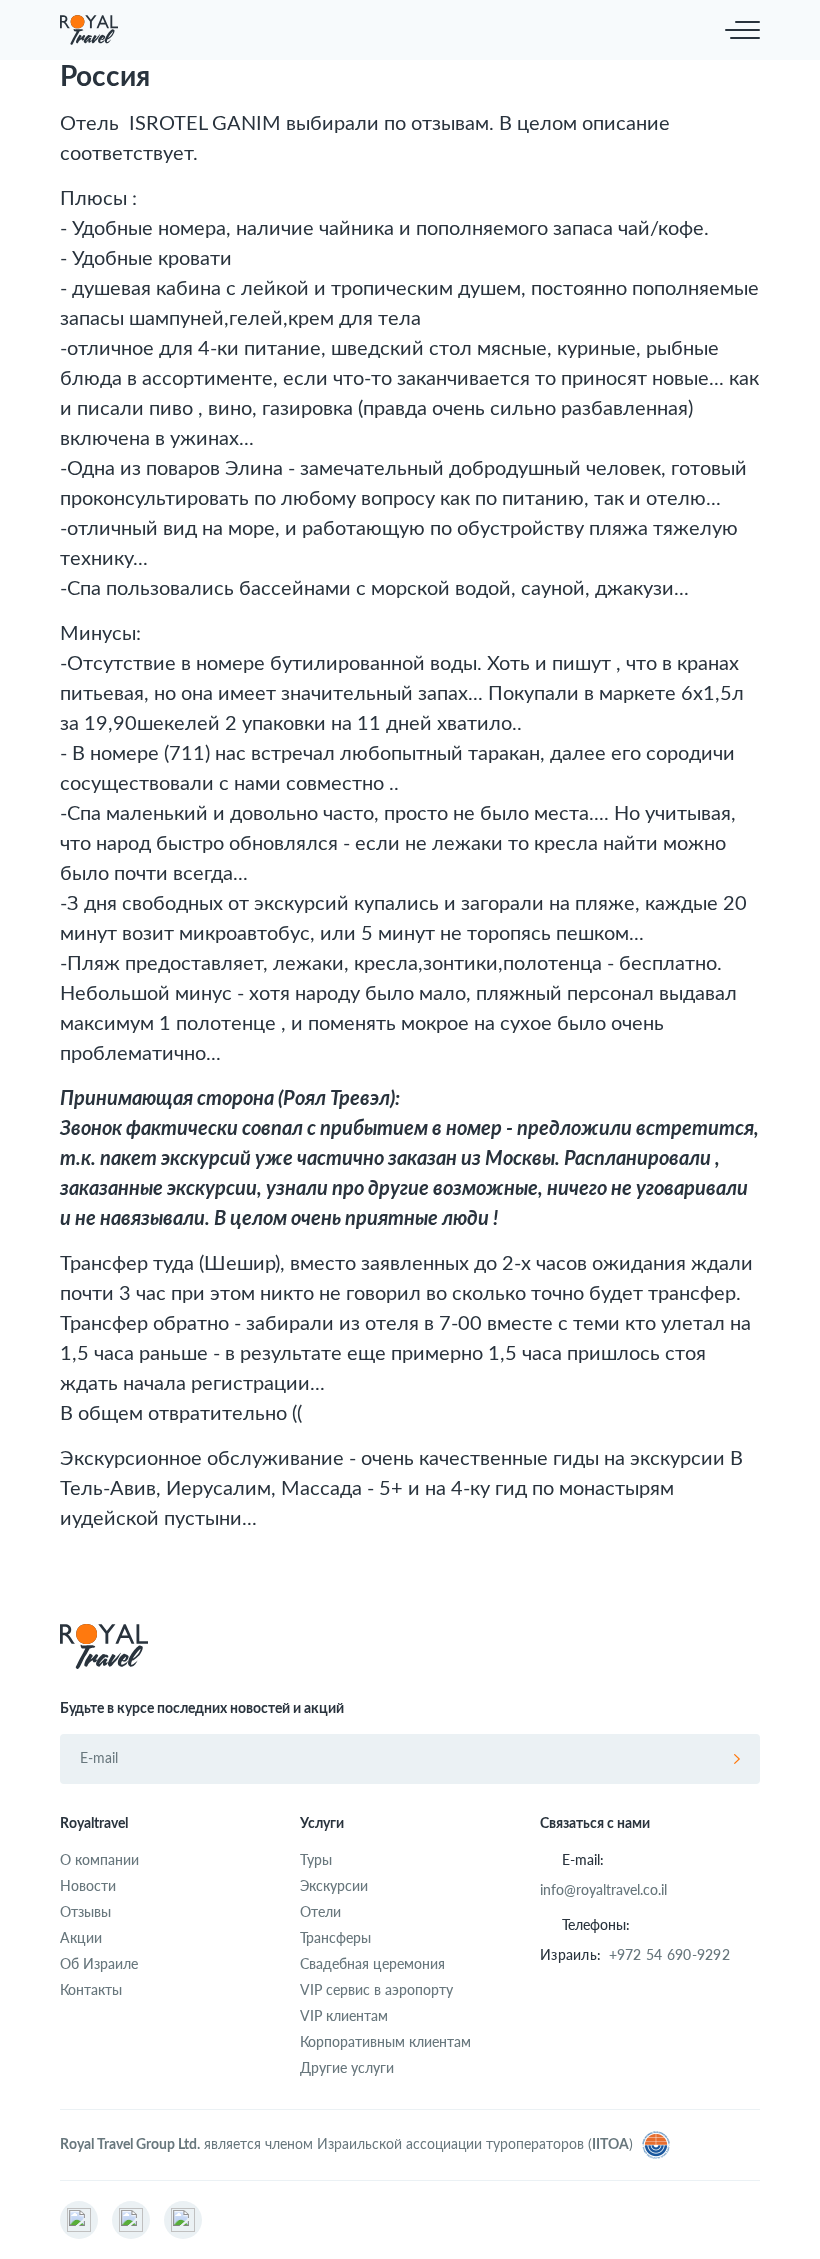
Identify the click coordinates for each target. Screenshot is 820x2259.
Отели (320, 1911)
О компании (99, 1859)
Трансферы (335, 1937)
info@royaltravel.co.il (603, 1889)
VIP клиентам (344, 2015)
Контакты (91, 1989)
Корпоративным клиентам (385, 2041)
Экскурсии (334, 1885)
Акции (81, 1937)
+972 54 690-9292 (669, 1954)
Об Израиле (99, 1963)
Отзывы (85, 1911)
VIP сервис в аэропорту (376, 1989)
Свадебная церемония (372, 1963)
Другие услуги (347, 2067)
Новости (88, 1885)
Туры (316, 1859)
